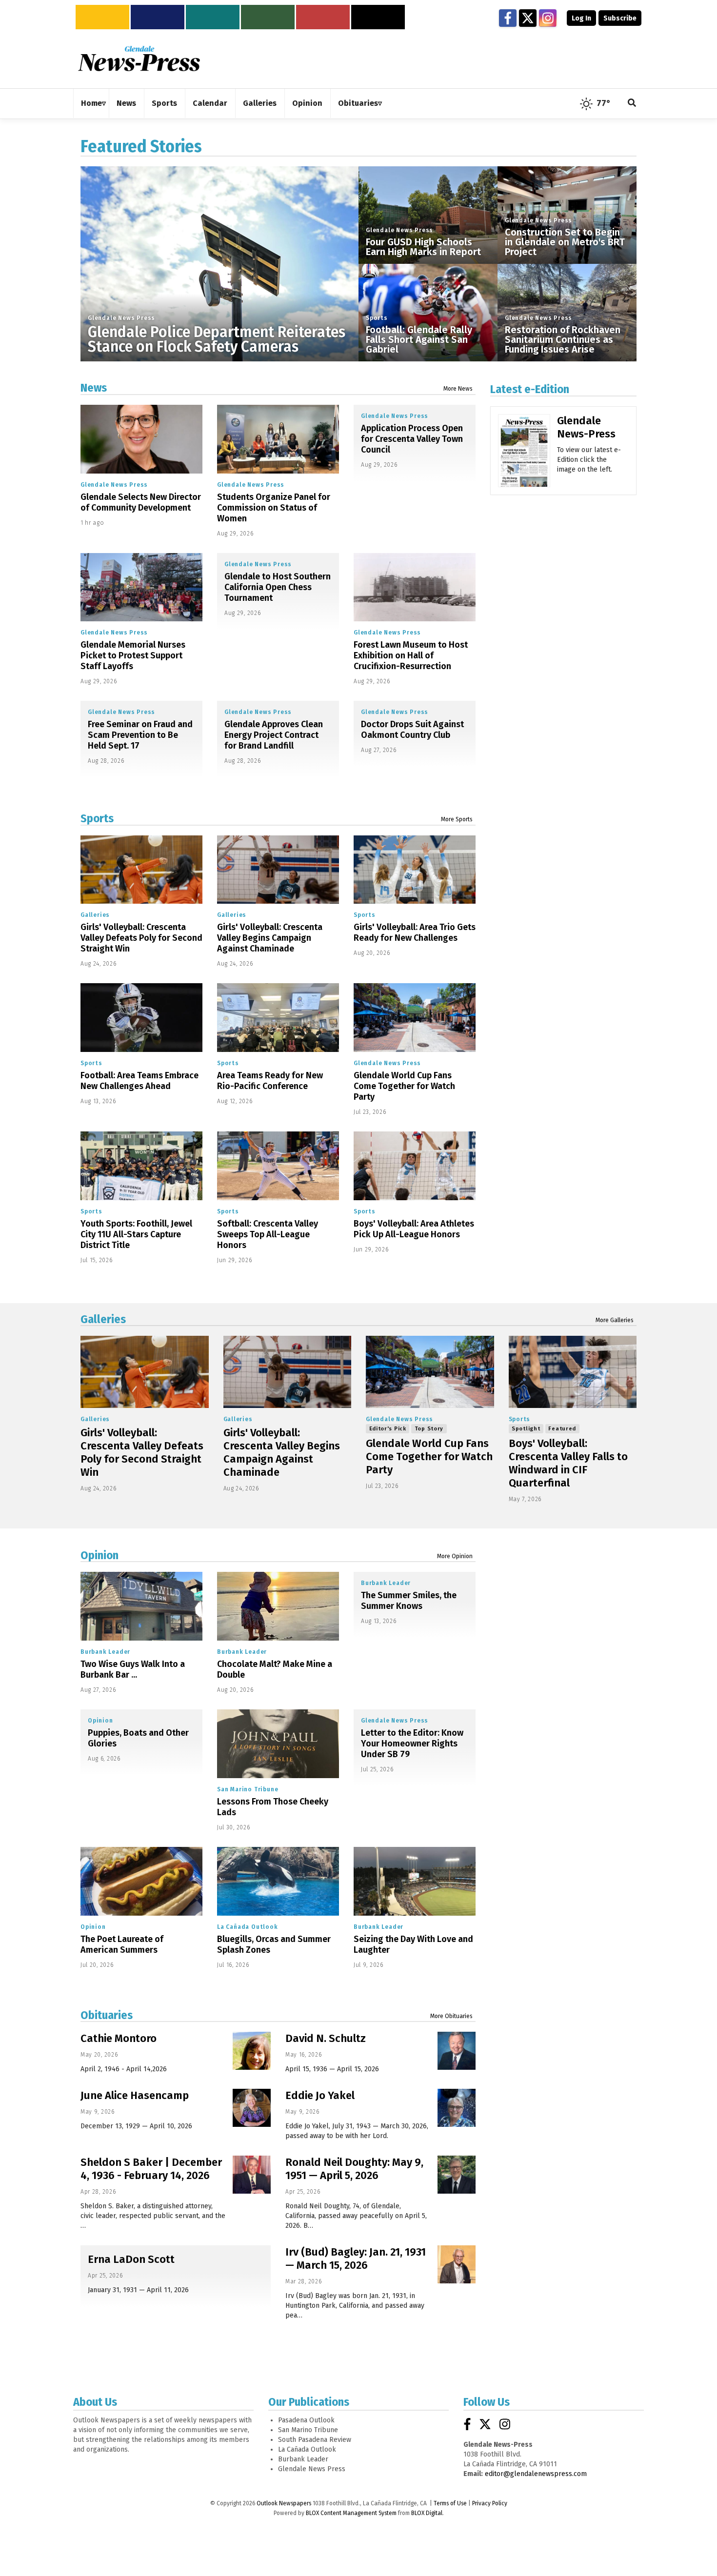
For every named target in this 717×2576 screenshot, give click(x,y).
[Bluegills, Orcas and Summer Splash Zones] (278, 1881)
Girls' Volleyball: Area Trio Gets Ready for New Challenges (415, 932)
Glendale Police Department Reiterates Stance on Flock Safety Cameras (217, 339)
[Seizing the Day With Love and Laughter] (415, 1881)
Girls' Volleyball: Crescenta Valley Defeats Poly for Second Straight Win (141, 938)
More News (458, 389)
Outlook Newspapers (284, 2503)
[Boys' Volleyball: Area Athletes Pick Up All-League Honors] (415, 1166)
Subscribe (620, 18)
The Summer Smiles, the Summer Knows (409, 1601)
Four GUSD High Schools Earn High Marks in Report (423, 247)
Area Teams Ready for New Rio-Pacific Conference (270, 1081)
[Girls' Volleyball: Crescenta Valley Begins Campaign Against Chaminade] (278, 870)
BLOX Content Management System (351, 2513)
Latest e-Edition (530, 389)
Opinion (100, 1555)
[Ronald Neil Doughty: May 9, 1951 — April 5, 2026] (457, 2175)
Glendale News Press (121, 318)
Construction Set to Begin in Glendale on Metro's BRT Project (565, 242)
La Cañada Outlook (248, 1927)
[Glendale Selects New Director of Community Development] (141, 439)
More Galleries (615, 1320)
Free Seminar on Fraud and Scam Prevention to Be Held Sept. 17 (140, 735)
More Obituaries (451, 2016)
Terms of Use (450, 2503)
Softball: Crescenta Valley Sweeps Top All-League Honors (268, 1234)
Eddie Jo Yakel (320, 2095)
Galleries (95, 915)
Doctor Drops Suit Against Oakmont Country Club (412, 730)
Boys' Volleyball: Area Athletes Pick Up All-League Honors (414, 1229)
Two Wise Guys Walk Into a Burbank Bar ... (133, 1669)
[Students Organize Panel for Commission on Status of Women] (278, 439)
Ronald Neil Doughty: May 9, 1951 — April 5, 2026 (354, 2169)
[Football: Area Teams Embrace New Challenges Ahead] (141, 1018)
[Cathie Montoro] (252, 2051)
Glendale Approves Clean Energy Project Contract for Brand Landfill (274, 735)
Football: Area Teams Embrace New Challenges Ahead (139, 1081)
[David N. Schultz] (457, 2051)
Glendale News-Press (586, 427)
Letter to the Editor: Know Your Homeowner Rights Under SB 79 (412, 1744)
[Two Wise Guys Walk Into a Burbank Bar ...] (141, 1606)
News (94, 388)
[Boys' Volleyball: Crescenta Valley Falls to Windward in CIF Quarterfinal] (573, 1372)
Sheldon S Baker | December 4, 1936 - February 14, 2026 (151, 2169)
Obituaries (107, 2015)
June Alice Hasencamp (135, 2095)
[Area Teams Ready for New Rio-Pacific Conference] (278, 1018)
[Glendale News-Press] (524, 465)
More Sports (457, 819)
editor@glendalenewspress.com (536, 2474)
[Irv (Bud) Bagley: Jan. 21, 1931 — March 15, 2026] (457, 2264)
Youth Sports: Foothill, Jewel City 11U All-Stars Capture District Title (136, 1234)
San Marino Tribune (248, 1789)
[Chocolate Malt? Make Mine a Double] (278, 1606)
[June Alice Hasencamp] (252, 2108)
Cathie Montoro (119, 2038)
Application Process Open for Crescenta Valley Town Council (412, 439)
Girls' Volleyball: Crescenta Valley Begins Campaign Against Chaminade (270, 938)
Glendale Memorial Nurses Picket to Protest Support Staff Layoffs (133, 655)
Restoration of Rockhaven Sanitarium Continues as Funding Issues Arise (563, 339)
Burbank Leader (105, 1652)
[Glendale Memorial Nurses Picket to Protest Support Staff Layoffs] (141, 587)
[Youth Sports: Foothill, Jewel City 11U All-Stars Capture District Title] (141, 1166)
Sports (377, 318)
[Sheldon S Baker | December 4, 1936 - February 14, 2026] (252, 2175)
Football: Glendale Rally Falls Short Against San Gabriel (419, 339)
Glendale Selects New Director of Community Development (141, 502)
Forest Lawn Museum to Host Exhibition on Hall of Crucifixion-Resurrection (411, 655)
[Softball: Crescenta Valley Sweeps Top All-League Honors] (278, 1166)
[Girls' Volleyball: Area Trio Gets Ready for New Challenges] (415, 870)
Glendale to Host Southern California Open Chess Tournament (278, 587)
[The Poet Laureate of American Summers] (141, 1881)
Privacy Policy (490, 2503)
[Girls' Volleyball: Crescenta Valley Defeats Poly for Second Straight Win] (141, 870)
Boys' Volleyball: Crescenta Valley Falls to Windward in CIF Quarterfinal (568, 1463)
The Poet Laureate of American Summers (122, 1944)
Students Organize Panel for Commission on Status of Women (274, 508)
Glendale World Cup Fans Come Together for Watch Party (404, 1086)
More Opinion (455, 1556)
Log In (581, 18)
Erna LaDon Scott (131, 2259)
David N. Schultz (326, 2038)
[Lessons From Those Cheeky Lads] (278, 1744)
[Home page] (139, 58)
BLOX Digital (427, 2513)
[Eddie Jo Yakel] (457, 2108)
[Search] (632, 104)
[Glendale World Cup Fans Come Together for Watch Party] (415, 1018)
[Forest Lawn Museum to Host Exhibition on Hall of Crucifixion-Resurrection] (415, 587)
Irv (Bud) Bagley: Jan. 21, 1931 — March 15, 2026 (356, 2259)
